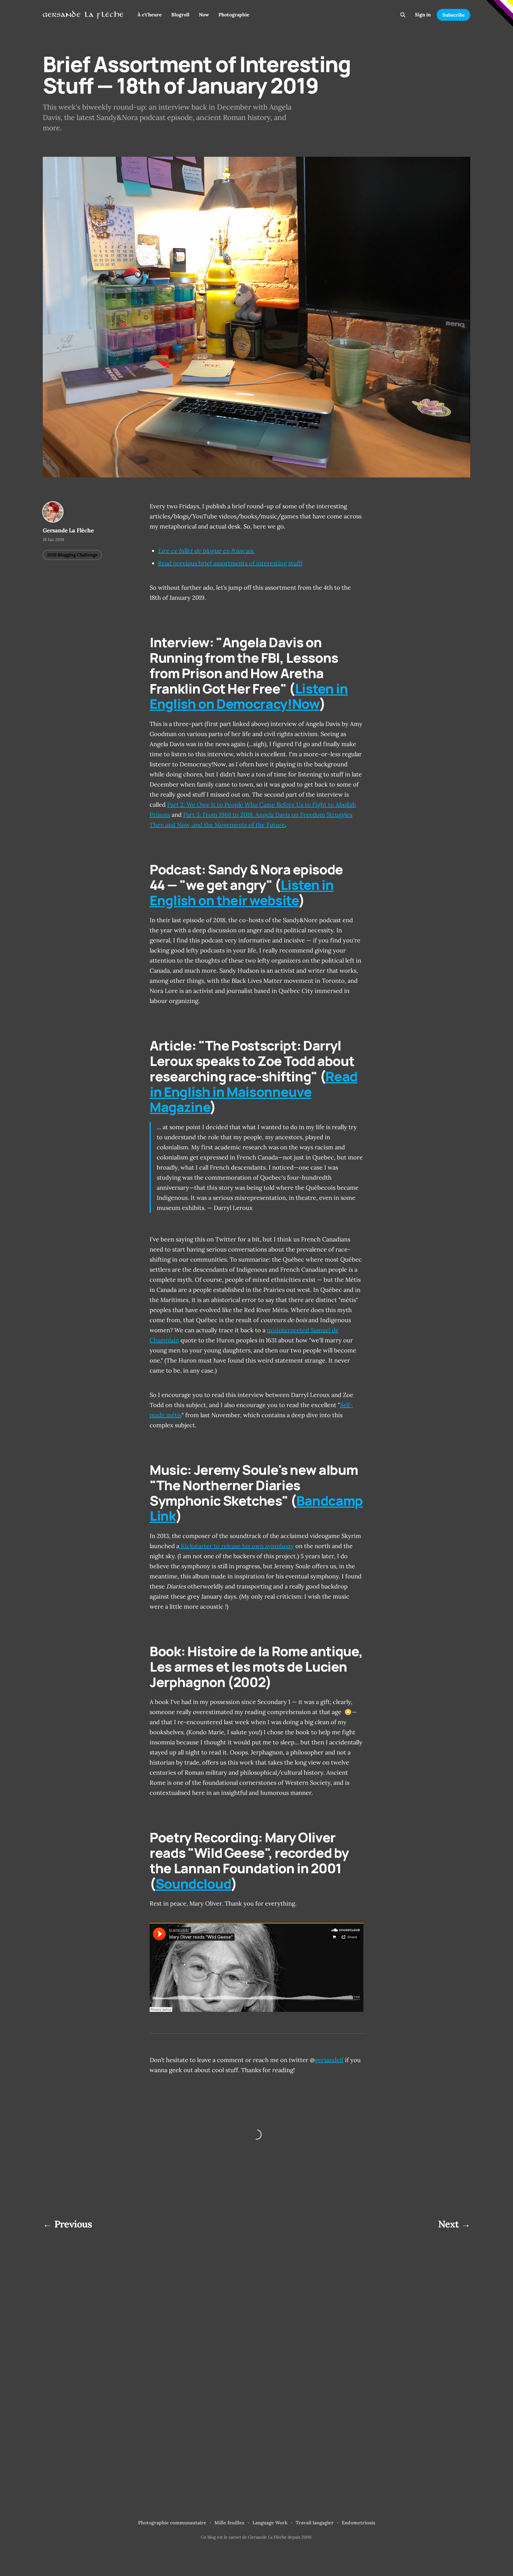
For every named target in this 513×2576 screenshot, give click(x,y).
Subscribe (454, 15)
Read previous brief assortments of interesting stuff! (230, 563)
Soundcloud (193, 1884)
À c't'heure (150, 15)
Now (204, 15)
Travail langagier (315, 2523)
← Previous (68, 2224)
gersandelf (329, 2060)
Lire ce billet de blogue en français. (206, 551)
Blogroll (180, 15)
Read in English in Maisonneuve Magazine (254, 1092)
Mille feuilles (229, 2523)
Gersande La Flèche (68, 530)
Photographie (234, 15)
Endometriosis (358, 2523)
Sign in (423, 15)
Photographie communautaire (172, 2523)
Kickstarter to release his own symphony (237, 1546)
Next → (454, 2224)
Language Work (270, 2523)
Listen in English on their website (242, 893)
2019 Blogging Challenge (72, 555)
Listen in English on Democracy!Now (249, 696)
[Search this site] (403, 15)
